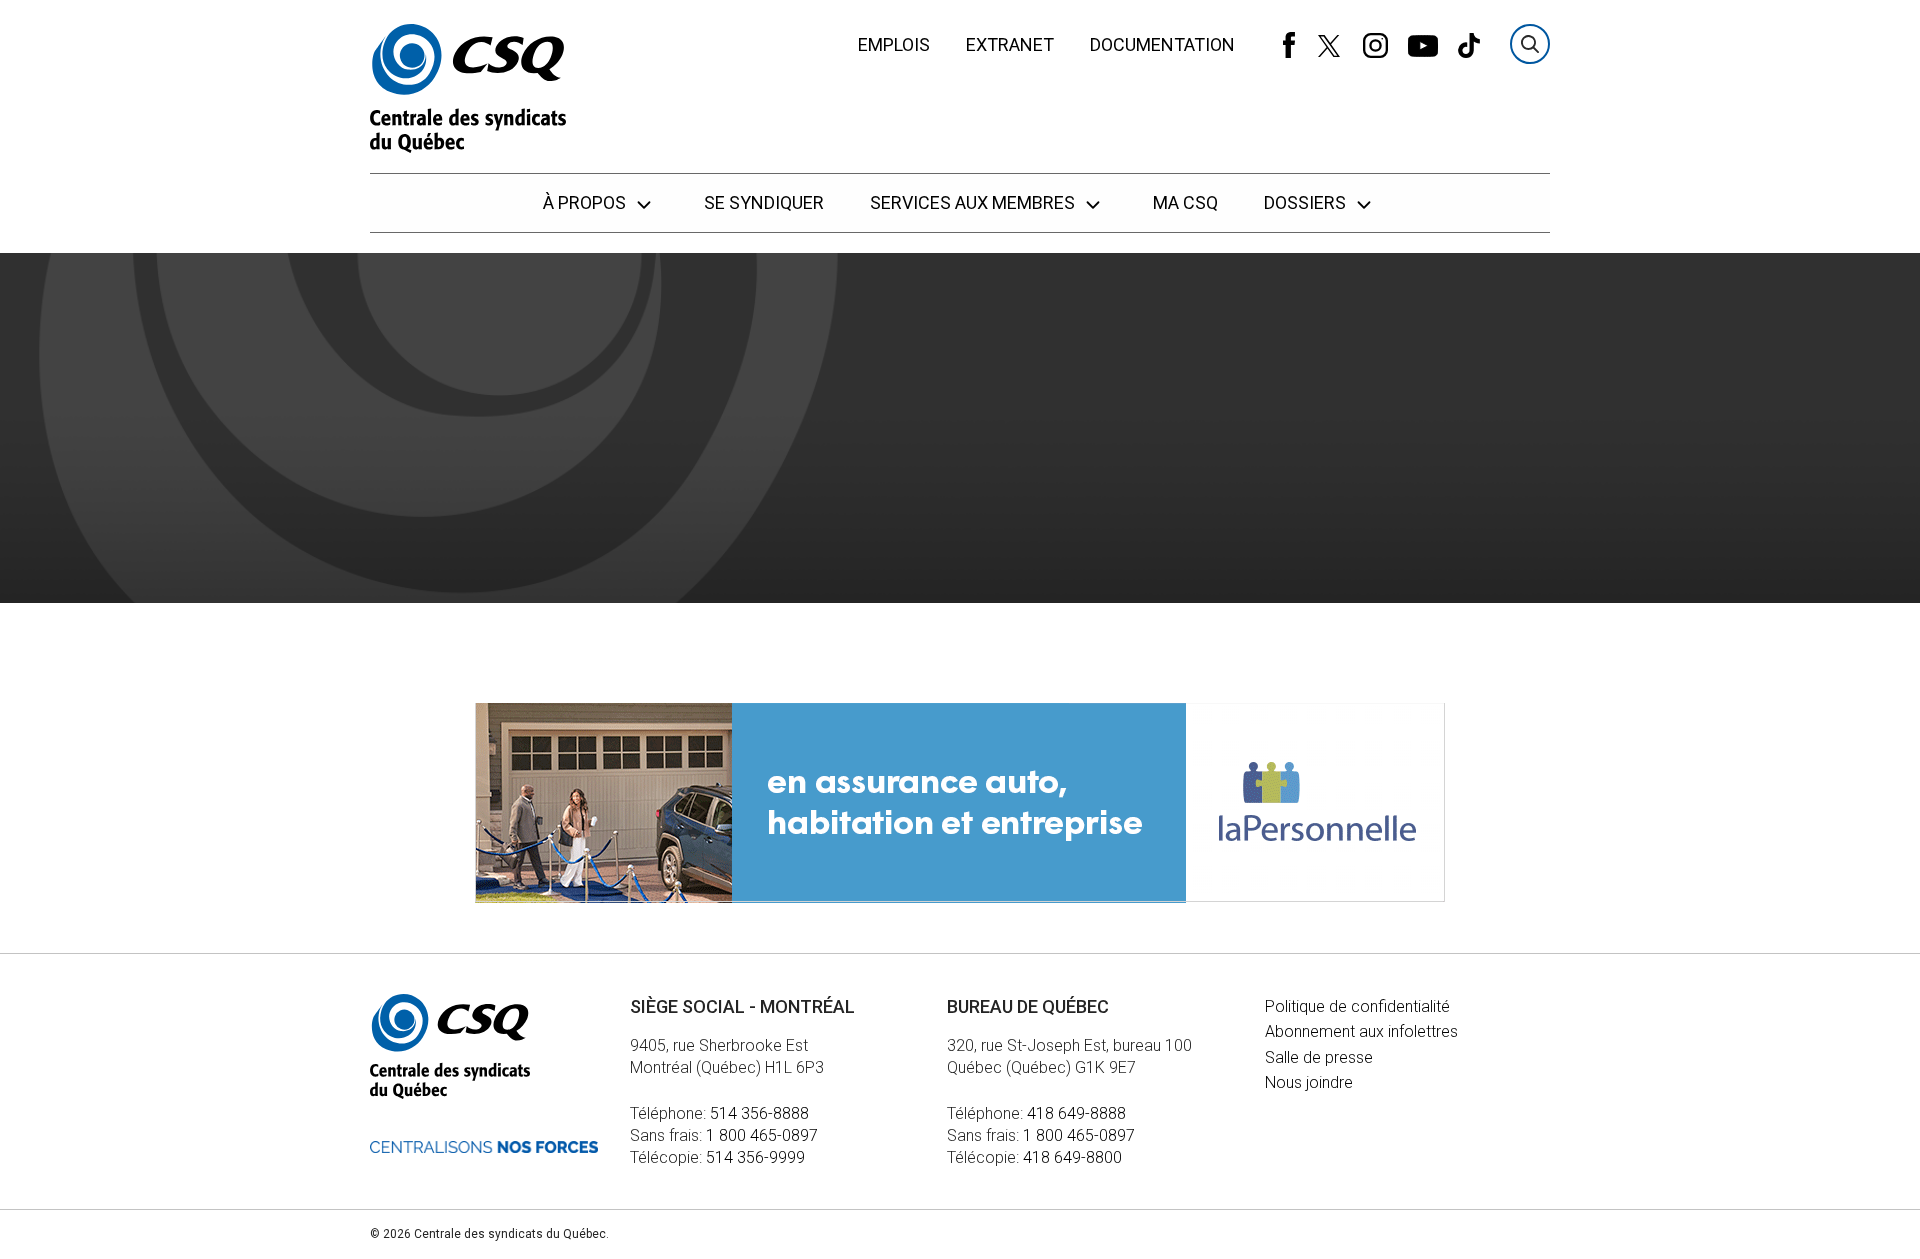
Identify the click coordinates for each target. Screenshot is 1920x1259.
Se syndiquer (764, 202)
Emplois (894, 44)
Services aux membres (974, 202)
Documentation (1162, 44)
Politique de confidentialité (1357, 1006)
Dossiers (1307, 202)
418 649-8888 (1076, 1113)
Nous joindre (1309, 1082)
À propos (586, 202)
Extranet (1010, 44)
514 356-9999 (755, 1157)
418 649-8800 (1072, 1157)
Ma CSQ (1185, 202)
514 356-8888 (759, 1113)
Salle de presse (1319, 1057)
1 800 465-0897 (762, 1135)
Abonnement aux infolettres (1361, 1031)
